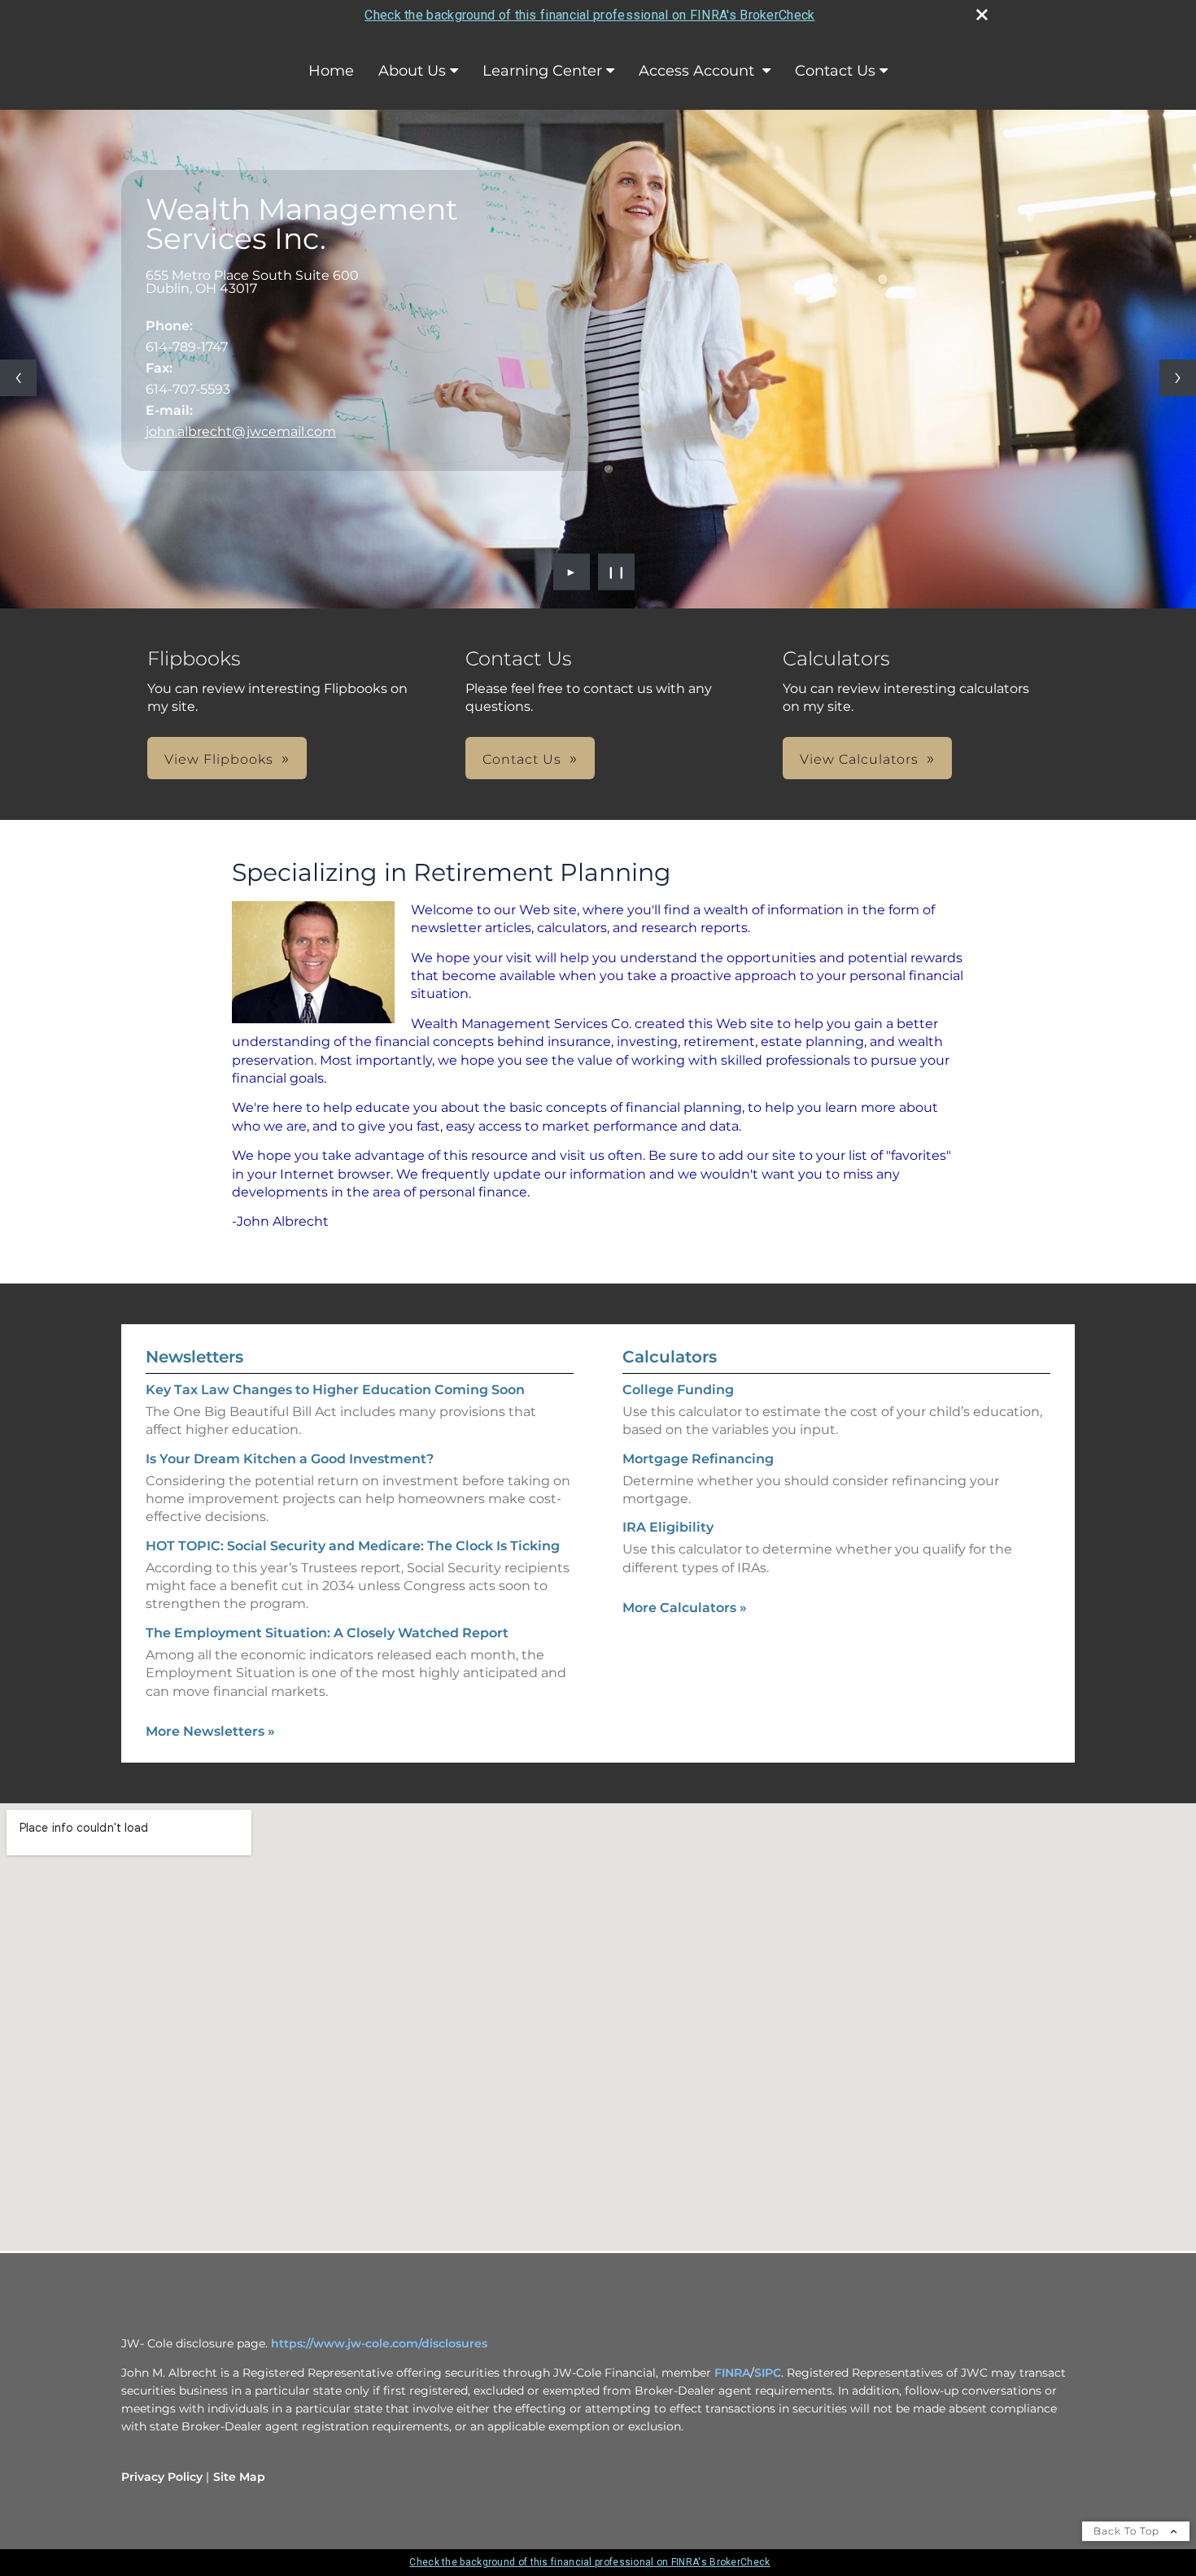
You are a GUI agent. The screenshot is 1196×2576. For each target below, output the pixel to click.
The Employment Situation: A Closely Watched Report (327, 1633)
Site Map (239, 2477)
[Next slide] (1178, 378)
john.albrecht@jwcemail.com (241, 432)
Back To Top (1128, 2531)
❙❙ (617, 572)
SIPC (768, 2373)
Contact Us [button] (522, 759)
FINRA (732, 2373)
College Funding (678, 1390)
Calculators (670, 1357)
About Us (412, 71)
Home (331, 71)
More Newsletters (210, 1731)
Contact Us (835, 71)
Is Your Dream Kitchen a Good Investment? (290, 1459)
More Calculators (685, 1608)
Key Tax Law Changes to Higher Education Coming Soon (335, 1390)
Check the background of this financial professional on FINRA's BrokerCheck (589, 15)
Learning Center (542, 71)
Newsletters (194, 1357)
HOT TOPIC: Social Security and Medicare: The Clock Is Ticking (353, 1546)
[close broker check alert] (982, 15)
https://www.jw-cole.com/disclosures (379, 2343)
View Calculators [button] (859, 759)
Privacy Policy (162, 2477)
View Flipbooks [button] (219, 759)
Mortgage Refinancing (698, 1459)
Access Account (698, 71)
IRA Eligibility (668, 1527)
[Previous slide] (18, 378)
